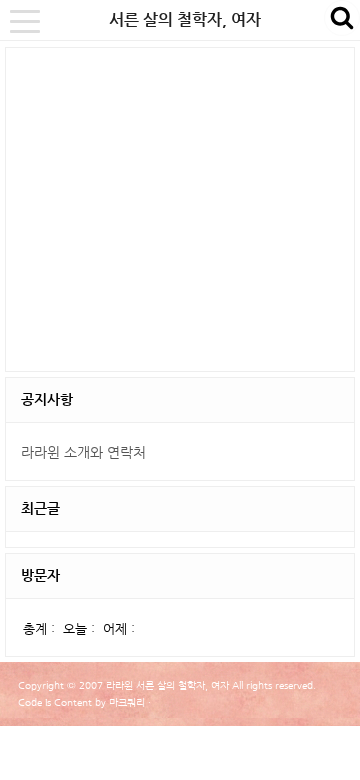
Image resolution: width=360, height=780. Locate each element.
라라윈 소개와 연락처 (83, 452)
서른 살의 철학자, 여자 (185, 19)
